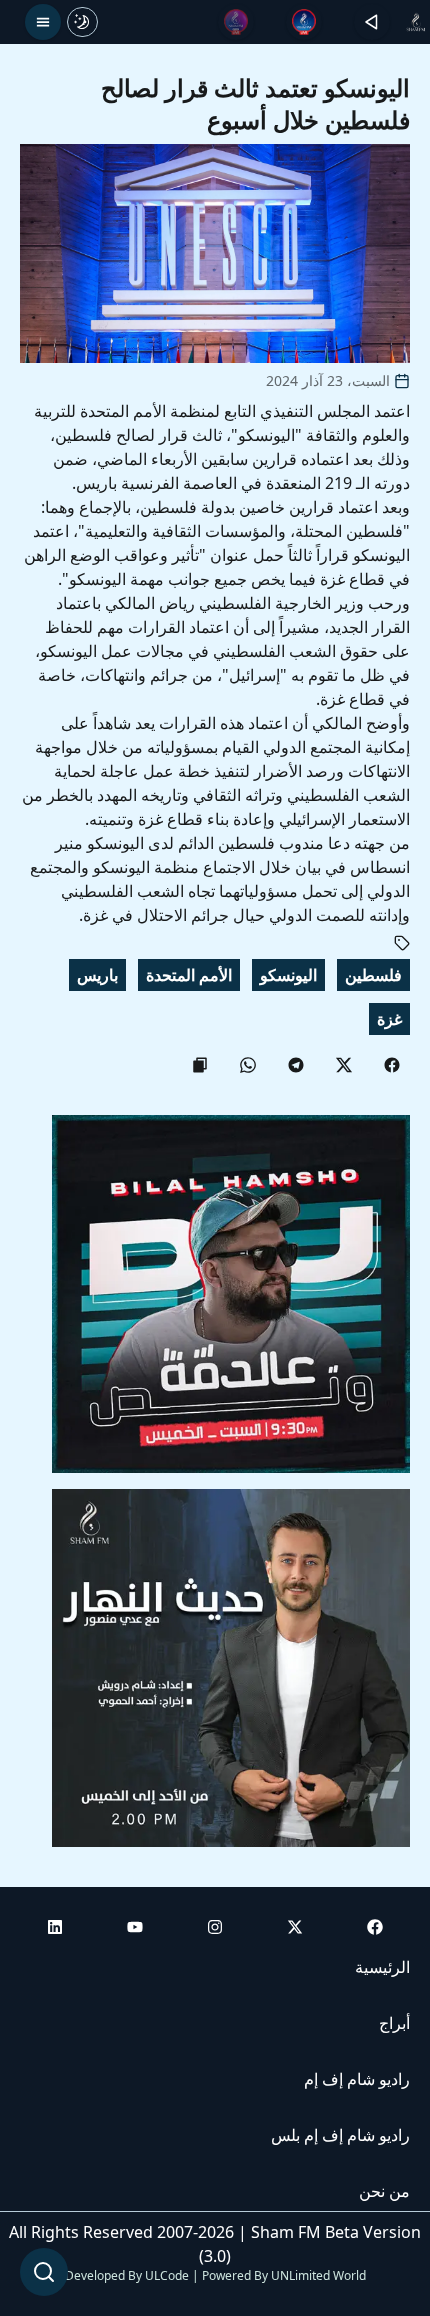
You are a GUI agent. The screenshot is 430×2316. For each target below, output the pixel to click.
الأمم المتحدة (189, 975)
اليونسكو (288, 975)
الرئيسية (382, 1967)
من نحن (384, 2191)
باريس (97, 975)
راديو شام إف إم (357, 2079)
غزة (389, 1019)
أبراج (394, 2023)
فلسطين (373, 975)
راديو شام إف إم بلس (340, 2135)
